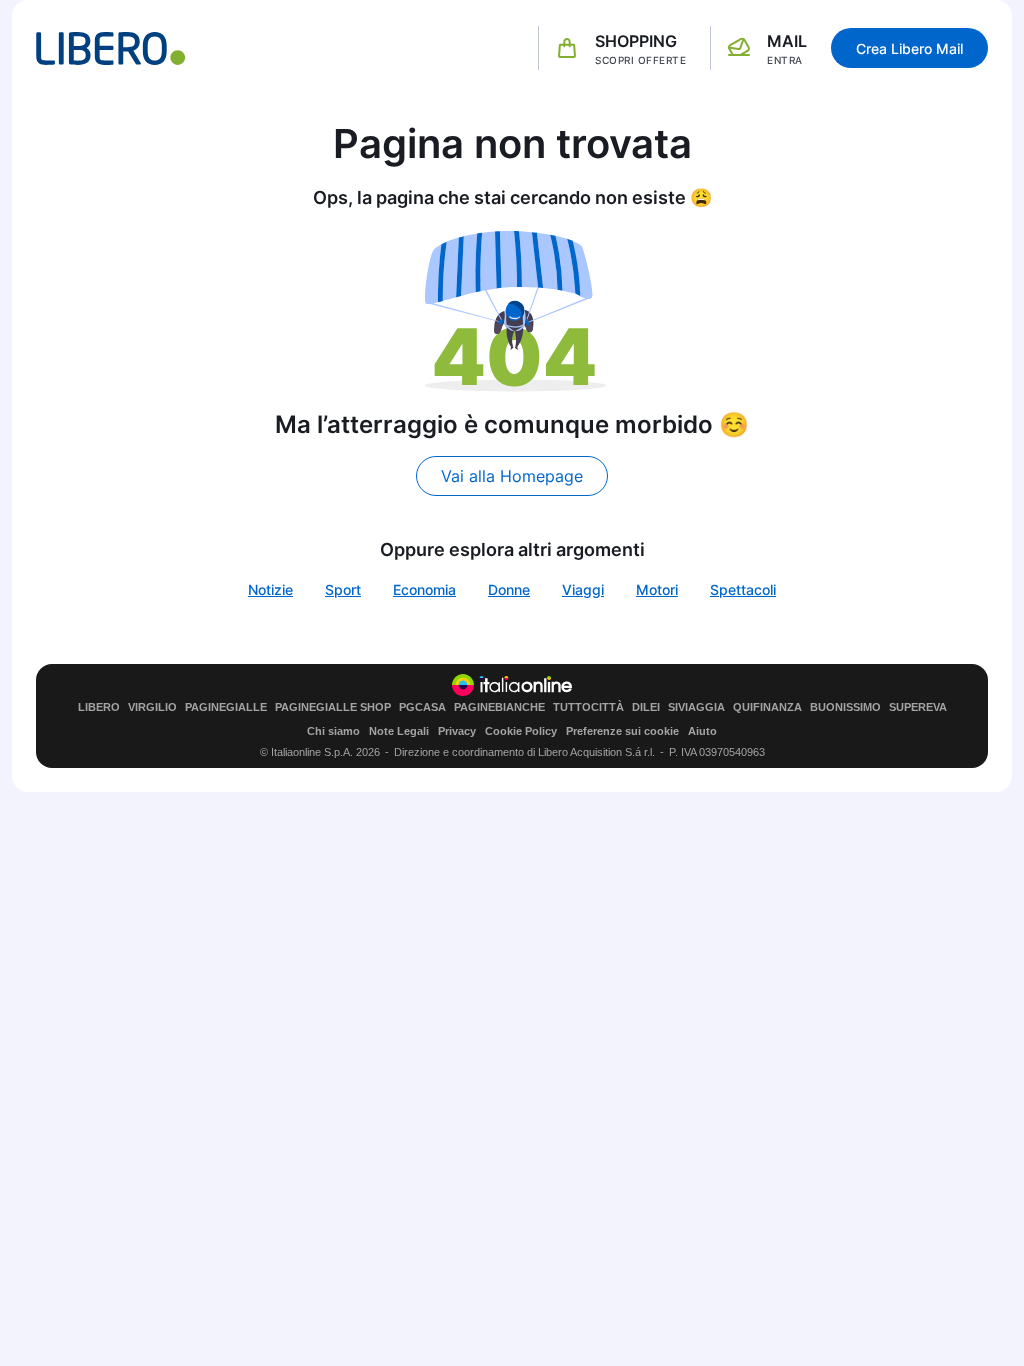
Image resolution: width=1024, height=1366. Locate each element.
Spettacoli (743, 589)
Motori (657, 589)
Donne (509, 589)
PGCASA (422, 707)
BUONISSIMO (845, 707)
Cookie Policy (521, 731)
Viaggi (583, 589)
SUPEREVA (918, 707)
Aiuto (702, 731)
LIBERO (99, 707)
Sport (343, 589)
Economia (424, 589)
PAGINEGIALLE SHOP (333, 707)
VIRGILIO (152, 707)
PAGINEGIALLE (226, 707)
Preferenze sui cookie (622, 731)
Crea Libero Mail (909, 48)
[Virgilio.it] (111, 48)
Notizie (270, 589)
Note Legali (399, 731)
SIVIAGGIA (696, 707)
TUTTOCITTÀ (588, 707)
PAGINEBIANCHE (499, 707)
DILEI (646, 707)
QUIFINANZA (767, 707)
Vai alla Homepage (512, 476)
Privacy (457, 731)
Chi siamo (333, 731)
